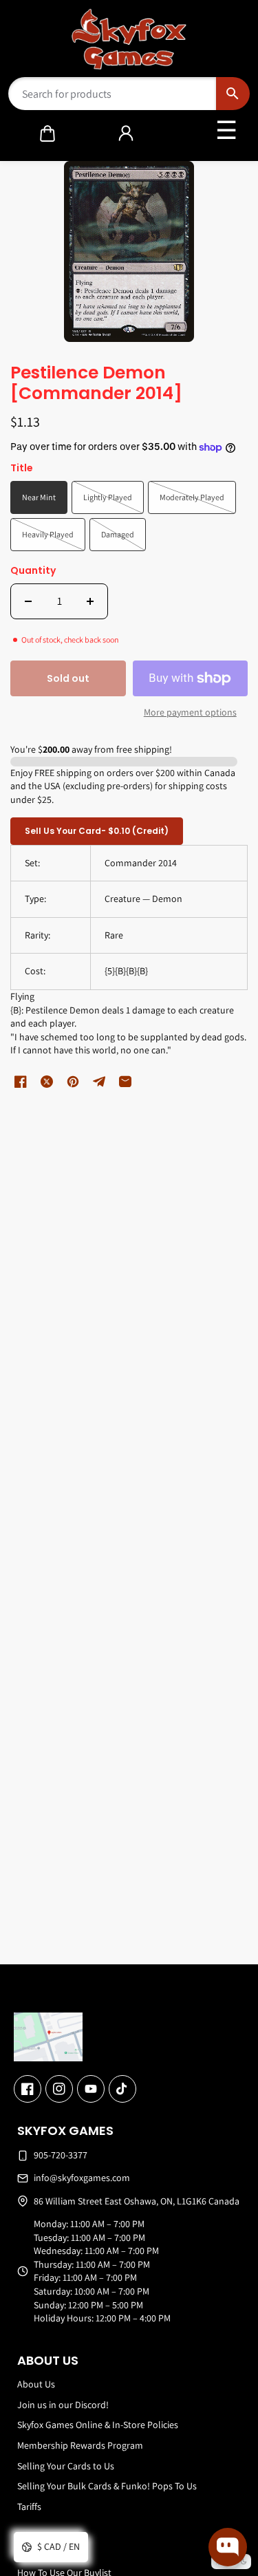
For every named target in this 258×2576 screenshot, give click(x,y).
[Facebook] (28, 2089)
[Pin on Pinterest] (73, 1082)
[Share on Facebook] (21, 1082)
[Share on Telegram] (99, 1082)
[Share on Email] (125, 1082)
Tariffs (29, 2507)
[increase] (90, 601)
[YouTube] (91, 2089)
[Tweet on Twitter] (47, 1082)
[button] (47, 133)
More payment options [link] (190, 712)
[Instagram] (59, 2089)
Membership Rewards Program (80, 2445)
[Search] (233, 94)
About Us (36, 2384)
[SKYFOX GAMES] (129, 39)
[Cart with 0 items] (47, 133)
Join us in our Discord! (63, 2405)
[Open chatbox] (228, 2547)
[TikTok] (122, 2089)
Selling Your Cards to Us (66, 2466)
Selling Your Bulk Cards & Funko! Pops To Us (107, 2486)
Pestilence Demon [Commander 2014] (96, 384)
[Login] (126, 133)
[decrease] (28, 601)
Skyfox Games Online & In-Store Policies (98, 2425)
